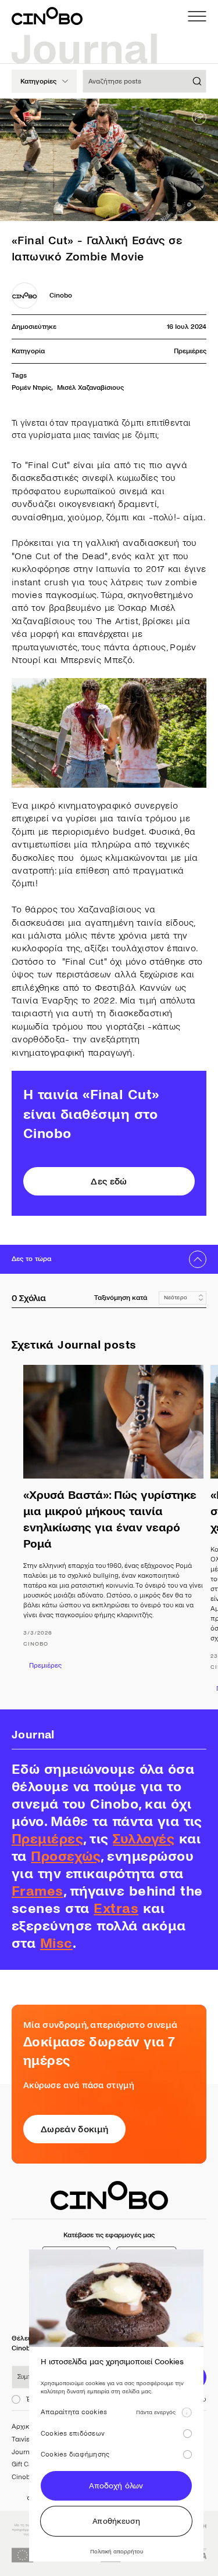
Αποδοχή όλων (116, 2486)
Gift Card (25, 2464)
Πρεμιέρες (190, 351)
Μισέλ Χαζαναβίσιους (90, 388)
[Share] (199, 117)
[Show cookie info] (187, 2412)
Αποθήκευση (116, 2521)
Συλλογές (144, 1839)
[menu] (197, 16)
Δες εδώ (109, 1181)
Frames (37, 1891)
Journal (23, 2452)
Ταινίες (22, 2439)
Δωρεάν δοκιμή (74, 2129)
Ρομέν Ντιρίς (31, 388)
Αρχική (22, 2427)
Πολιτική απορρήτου (117, 2551)
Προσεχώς (66, 1856)
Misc (56, 1943)
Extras (116, 1909)
